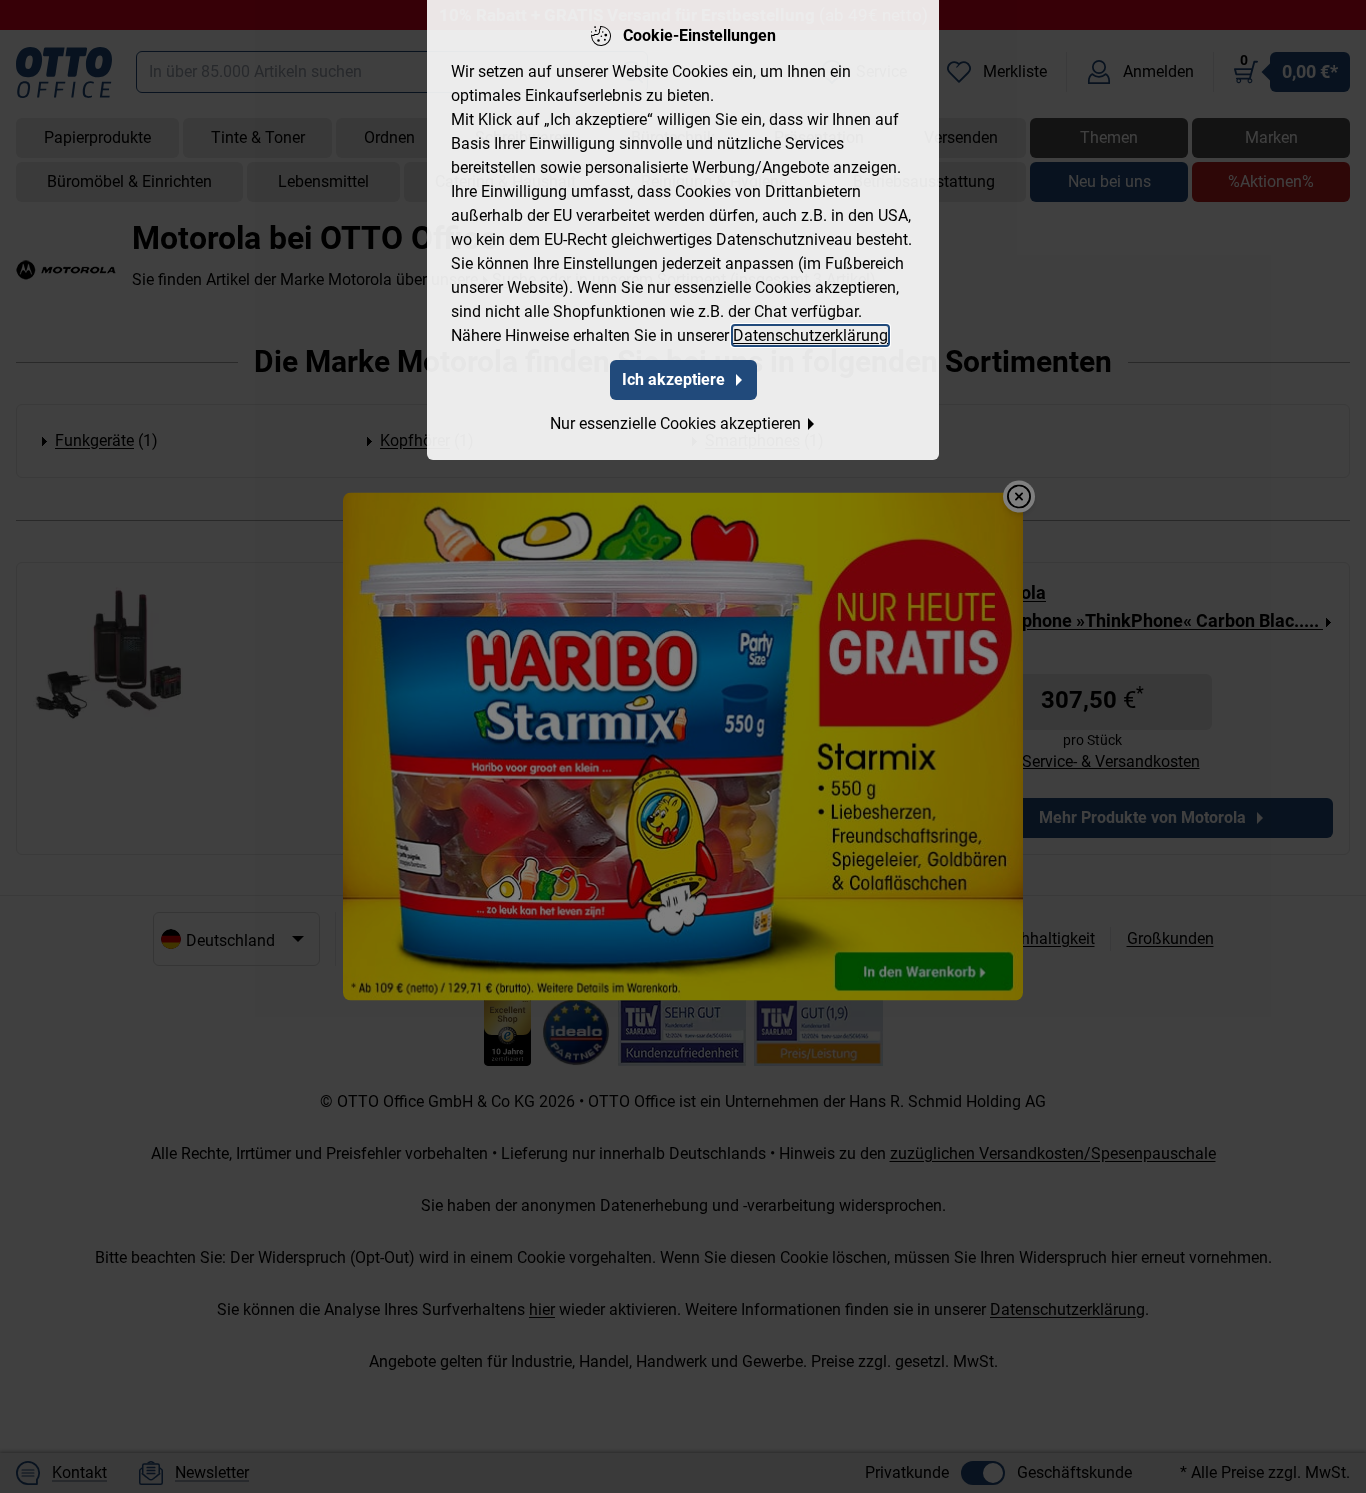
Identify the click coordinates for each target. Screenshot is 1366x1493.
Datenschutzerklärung (810, 335)
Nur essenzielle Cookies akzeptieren (675, 423)
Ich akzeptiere (673, 379)
